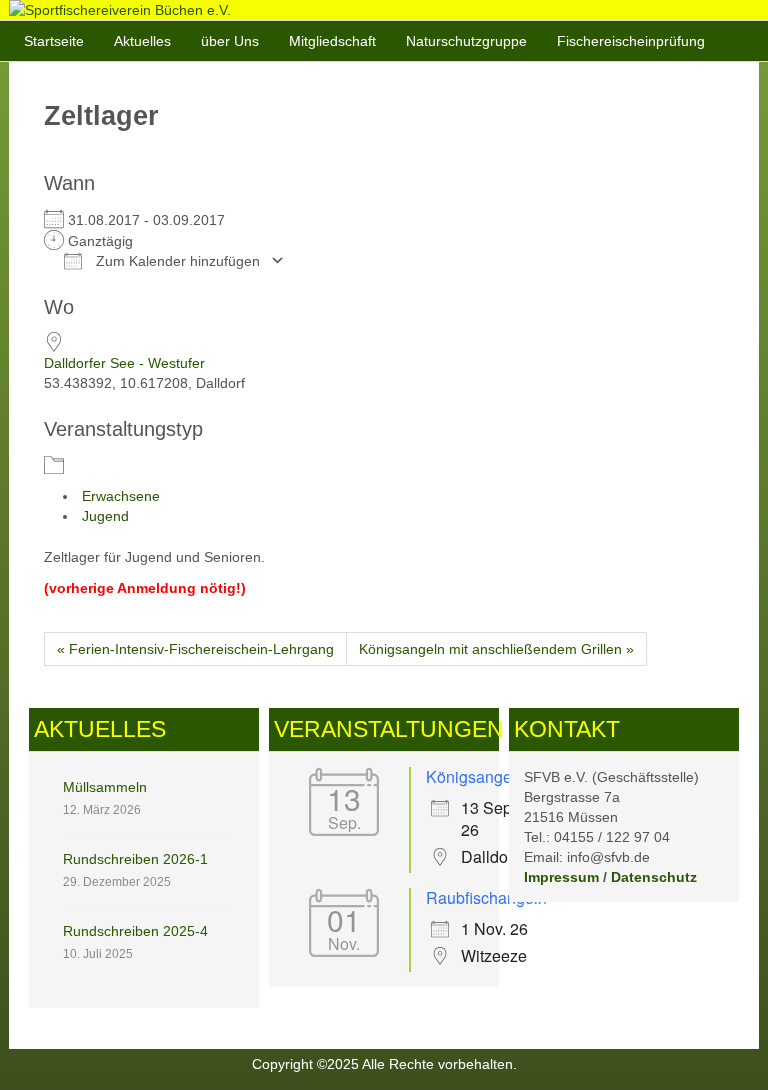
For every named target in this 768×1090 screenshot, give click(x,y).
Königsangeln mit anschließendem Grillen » (496, 649)
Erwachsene (121, 496)
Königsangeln (475, 776)
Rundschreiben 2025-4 (135, 931)
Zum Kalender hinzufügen (176, 261)
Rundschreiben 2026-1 (135, 859)
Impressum (561, 877)
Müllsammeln (105, 787)
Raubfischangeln (486, 897)
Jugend (105, 516)
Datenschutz (654, 877)
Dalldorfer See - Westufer (124, 363)
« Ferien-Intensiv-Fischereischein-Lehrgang (195, 649)
